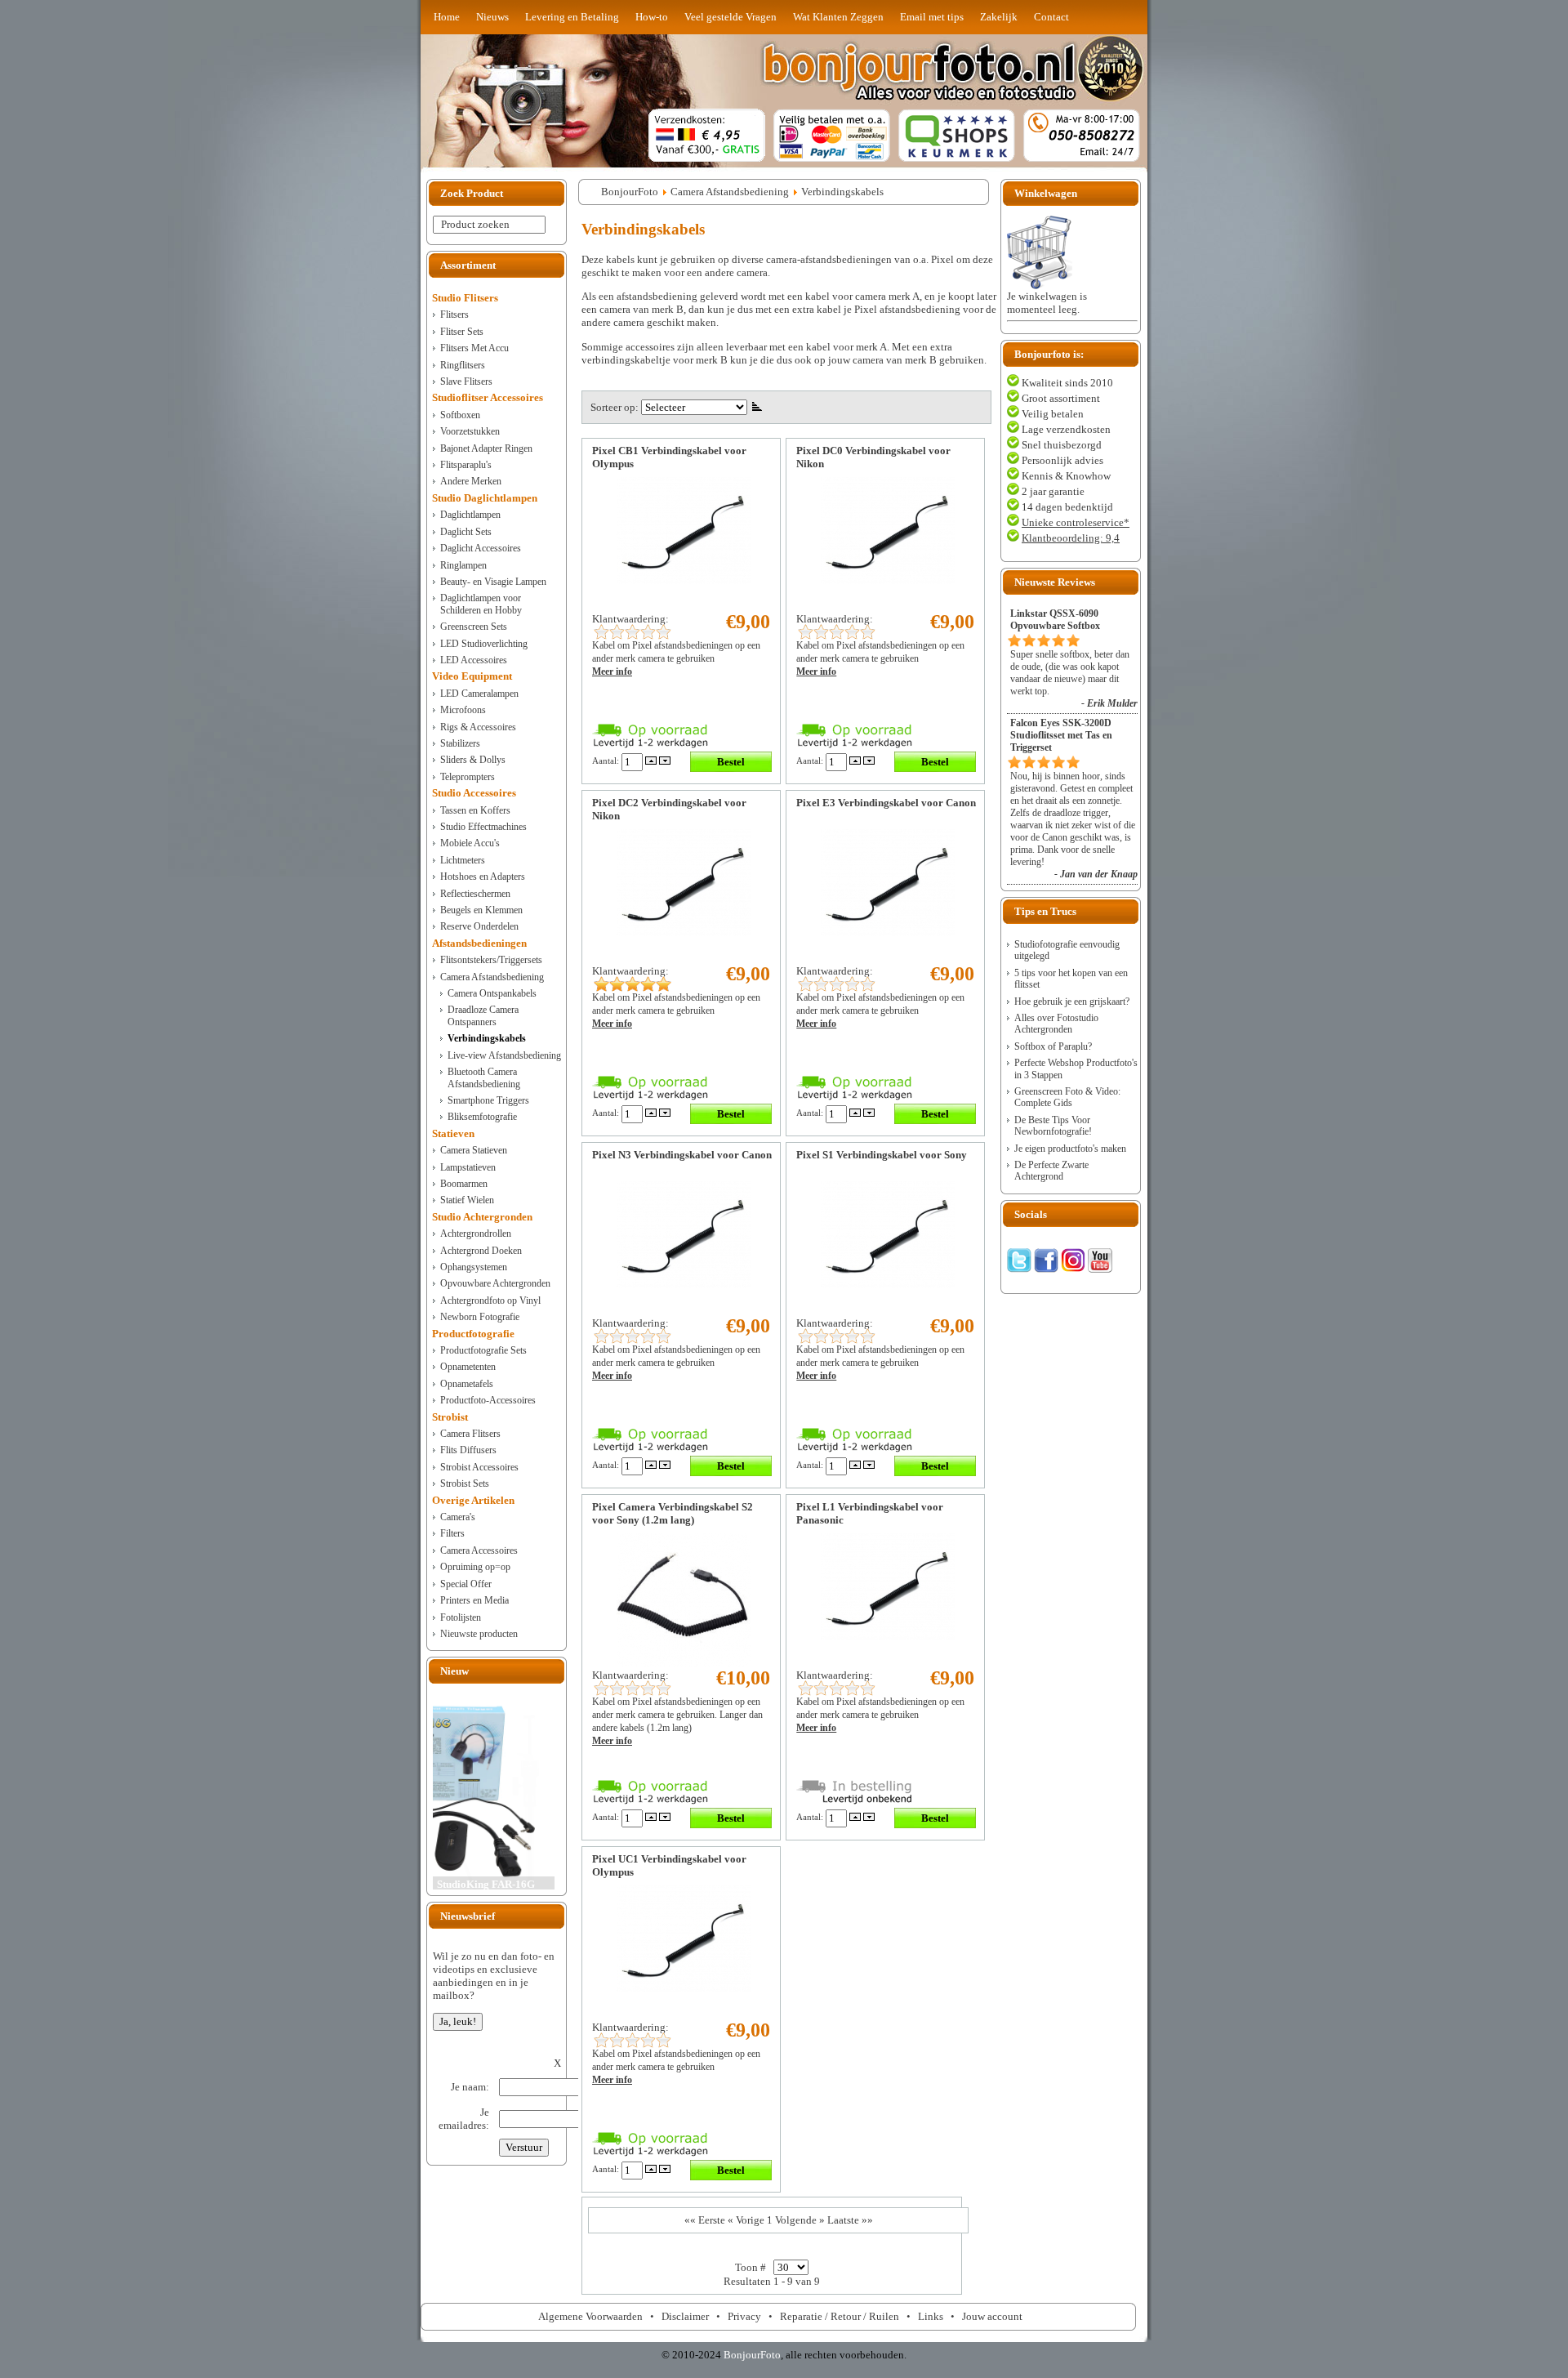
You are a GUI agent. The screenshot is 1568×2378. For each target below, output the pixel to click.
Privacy (744, 2316)
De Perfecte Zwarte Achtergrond (1051, 1171)
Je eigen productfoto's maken (1070, 1149)
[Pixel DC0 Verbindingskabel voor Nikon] (888, 580)
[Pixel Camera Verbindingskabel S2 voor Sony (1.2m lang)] (684, 1664)
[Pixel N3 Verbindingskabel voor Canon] (684, 1285)
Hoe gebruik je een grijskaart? (1072, 1002)
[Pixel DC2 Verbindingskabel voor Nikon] (684, 932)
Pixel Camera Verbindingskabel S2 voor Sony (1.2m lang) (673, 1513)
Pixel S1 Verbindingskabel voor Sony (882, 1155)
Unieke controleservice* (1076, 522)
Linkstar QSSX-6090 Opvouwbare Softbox (1055, 620)
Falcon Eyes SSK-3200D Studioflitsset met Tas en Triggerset (1061, 735)
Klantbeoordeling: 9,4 (1071, 538)
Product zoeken (475, 224)
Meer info (612, 671)
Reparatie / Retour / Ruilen (840, 2316)
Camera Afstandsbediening (730, 192)
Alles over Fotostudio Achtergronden (1056, 1024)
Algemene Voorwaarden (590, 2316)
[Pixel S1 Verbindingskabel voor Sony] (888, 1285)
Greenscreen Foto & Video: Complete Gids (1067, 1097)
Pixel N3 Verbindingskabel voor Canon (682, 1155)
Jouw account (992, 2316)
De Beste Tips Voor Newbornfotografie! (1053, 1126)
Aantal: (607, 761)
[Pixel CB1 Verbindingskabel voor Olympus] (684, 580)
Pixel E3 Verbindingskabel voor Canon (886, 803)
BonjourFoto (630, 192)
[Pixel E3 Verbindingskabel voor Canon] (888, 932)
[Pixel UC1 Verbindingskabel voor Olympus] (684, 1989)
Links (931, 2316)
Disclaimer (685, 2316)
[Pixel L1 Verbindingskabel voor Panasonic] (888, 1637)
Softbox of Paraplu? (1053, 1046)
